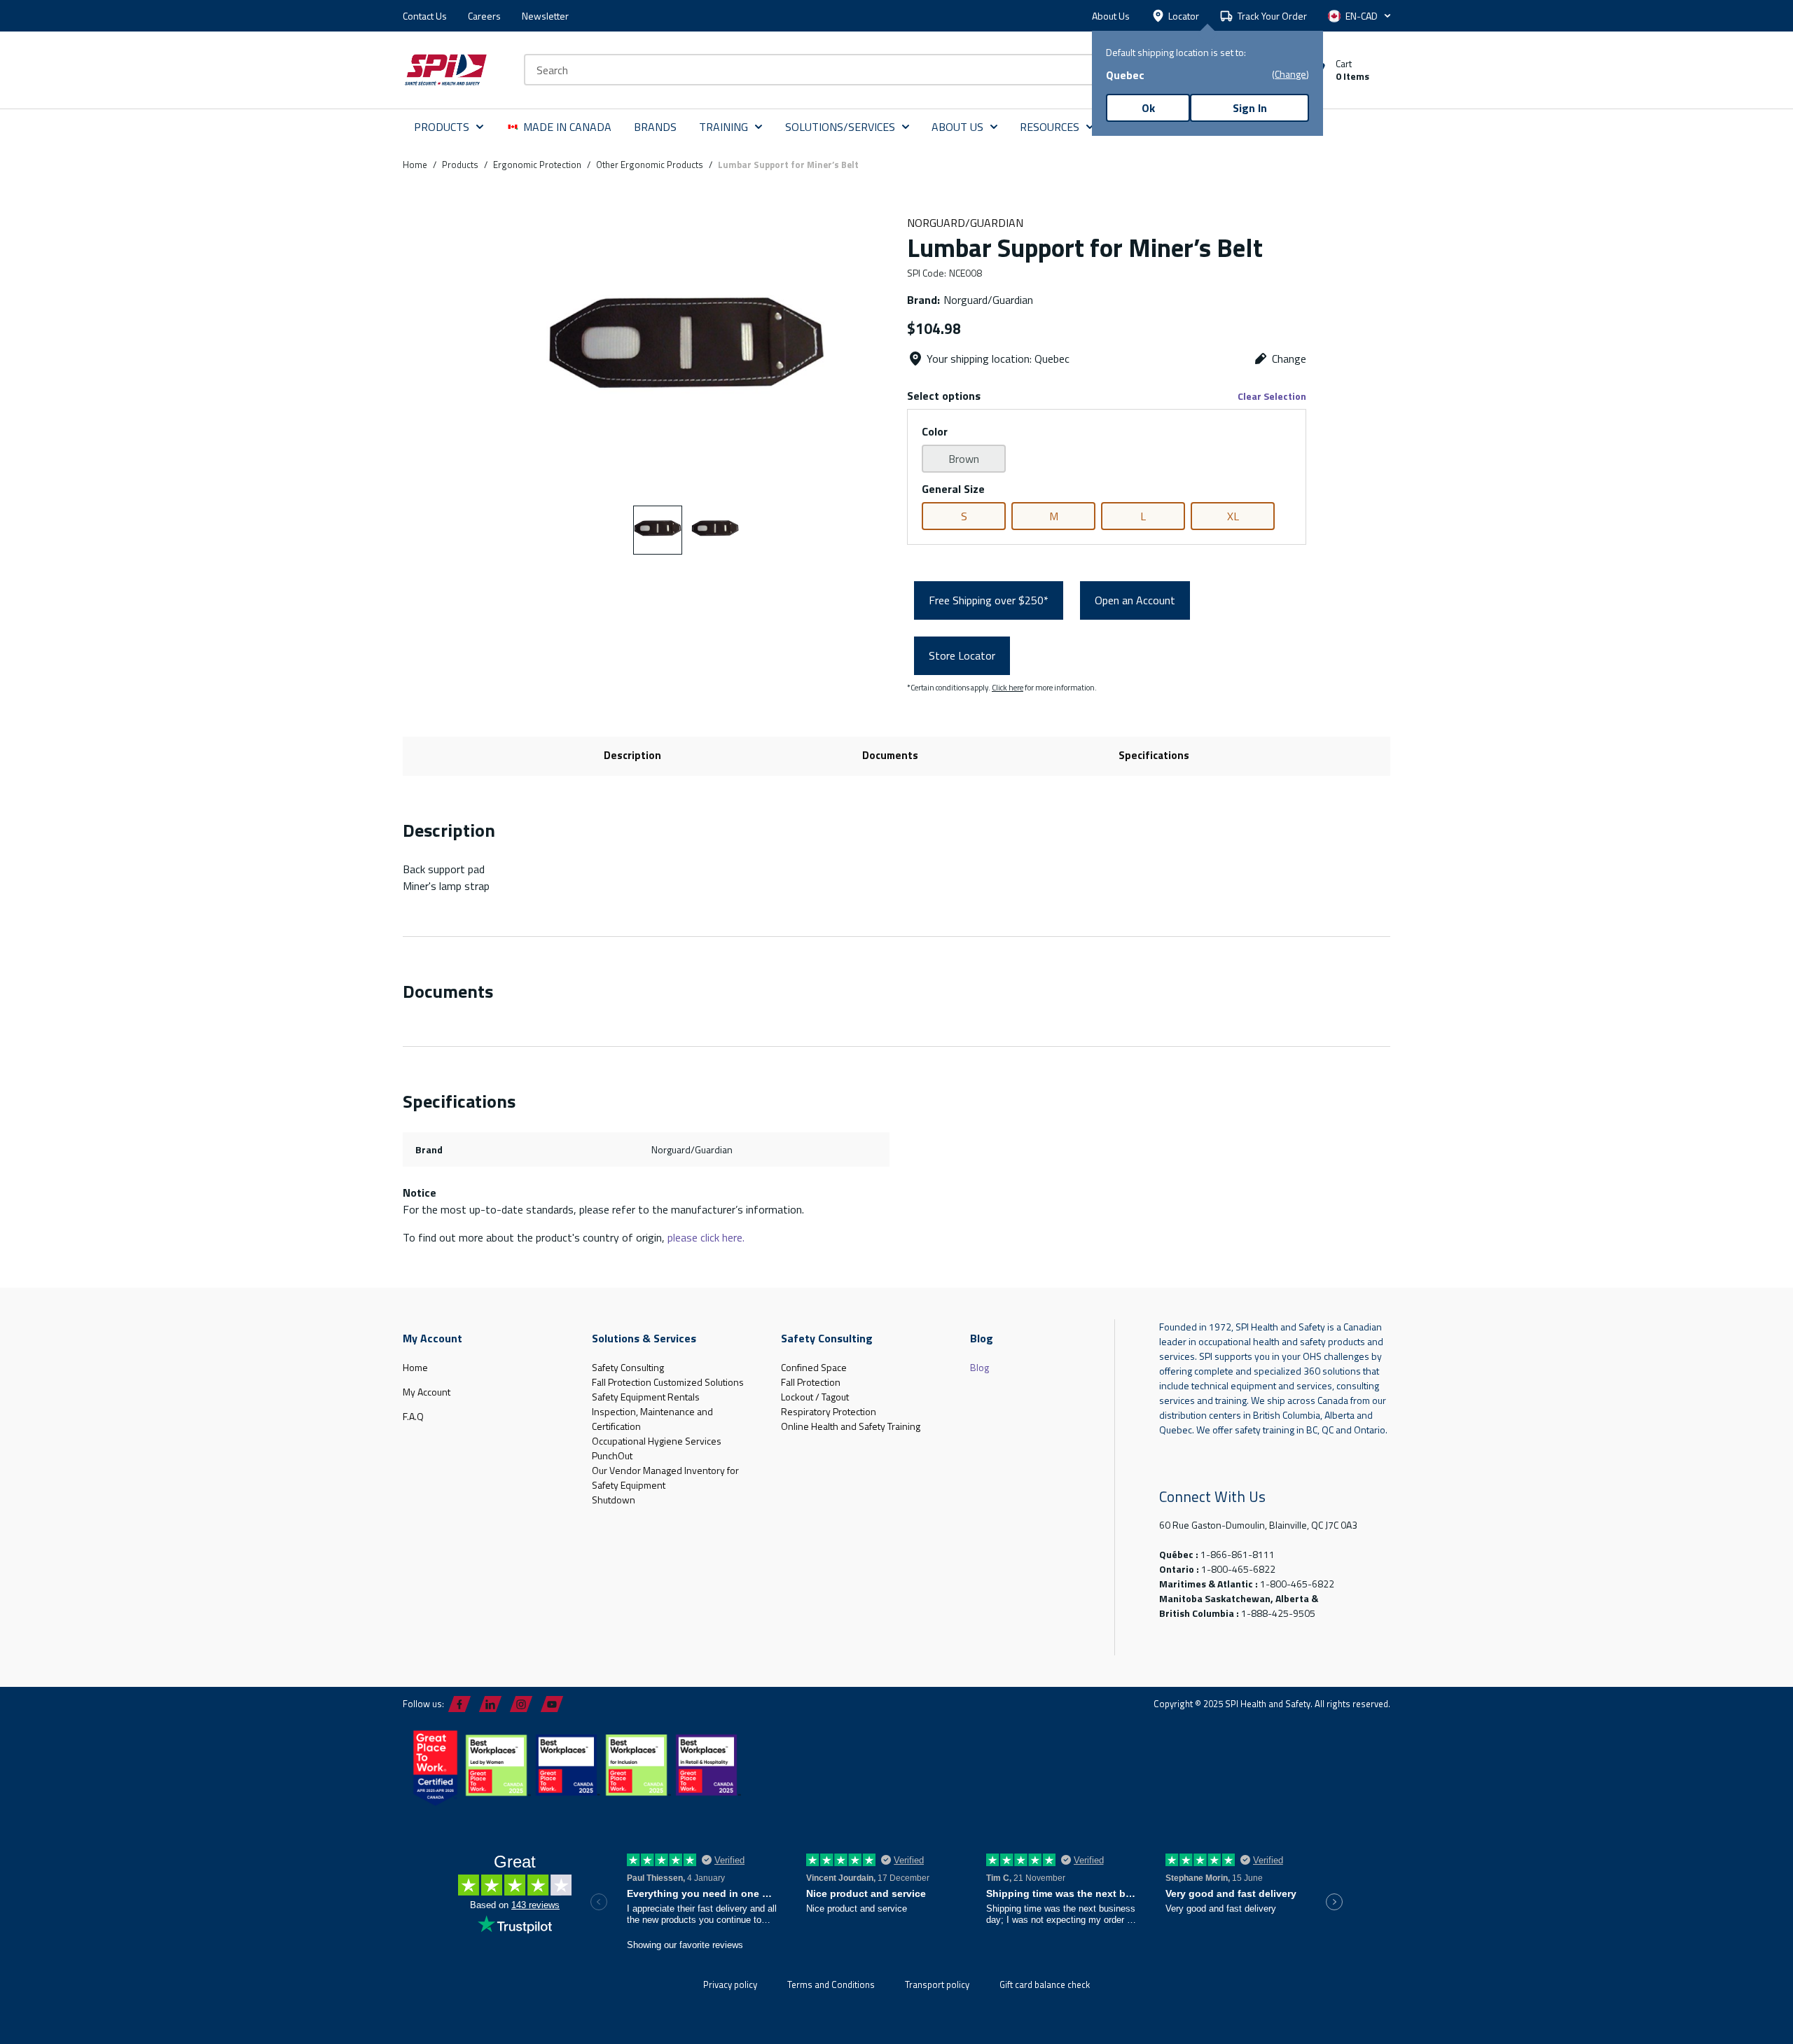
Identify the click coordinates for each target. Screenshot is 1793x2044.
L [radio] (1143, 516)
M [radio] (1054, 516)
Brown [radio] (964, 459)
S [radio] (964, 516)
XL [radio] (1233, 516)
